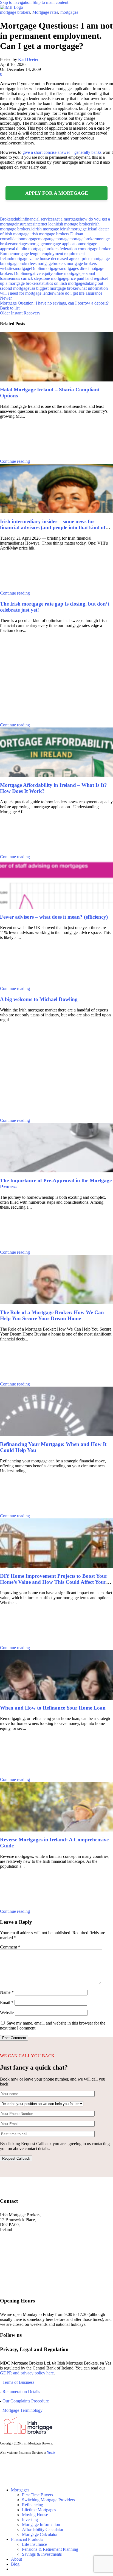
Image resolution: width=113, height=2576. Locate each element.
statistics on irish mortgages (62, 283)
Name (7, 1992)
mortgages (69, 12)
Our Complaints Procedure (26, 2401)
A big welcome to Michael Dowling (39, 999)
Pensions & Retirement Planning (50, 2549)
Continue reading (15, 461)
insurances (25, 224)
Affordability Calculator (43, 2529)
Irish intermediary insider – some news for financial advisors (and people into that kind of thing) (53, 527)
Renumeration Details (21, 2392)
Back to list (10, 308)
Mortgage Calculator (40, 2534)
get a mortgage (67, 219)
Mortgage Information (41, 2525)
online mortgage (66, 273)
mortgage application (63, 244)
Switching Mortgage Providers (48, 2500)
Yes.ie (51, 2453)
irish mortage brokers (74, 224)
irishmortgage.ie (77, 229)
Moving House (35, 2515)
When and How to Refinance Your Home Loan (53, 1708)
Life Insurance (34, 2544)
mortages (21, 244)
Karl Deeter (28, 59)
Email (7, 2002)
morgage (31, 239)
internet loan (45, 224)
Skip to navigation (16, 2)
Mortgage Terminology (22, 2410)
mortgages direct (75, 268)
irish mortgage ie (49, 229)
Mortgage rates (45, 12)
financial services (39, 219)
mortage (62, 239)
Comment (10, 1947)
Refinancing (33, 2505)
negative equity (39, 273)
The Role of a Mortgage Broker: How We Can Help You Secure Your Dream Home (52, 1315)
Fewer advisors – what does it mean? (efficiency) (54, 917)
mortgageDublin (29, 268)
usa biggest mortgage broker (54, 288)
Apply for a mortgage (57, 193)
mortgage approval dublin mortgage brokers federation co (49, 246)
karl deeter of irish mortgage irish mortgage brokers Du (54, 231)
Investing (30, 2520)
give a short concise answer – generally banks (62, 152)
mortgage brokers (15, 12)
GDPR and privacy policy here (27, 2373)
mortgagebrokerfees (19, 264)
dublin (19, 219)
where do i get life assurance (78, 293)
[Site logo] (12, 7)
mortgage (37, 244)
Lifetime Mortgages (39, 2510)
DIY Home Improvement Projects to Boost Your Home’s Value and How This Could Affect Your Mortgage (54, 1582)
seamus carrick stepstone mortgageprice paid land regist (55, 278)
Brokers (7, 219)
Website (7, 2013)
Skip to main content (50, 2)
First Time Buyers (37, 2495)
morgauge (47, 239)
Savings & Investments (42, 2554)
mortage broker (83, 239)
